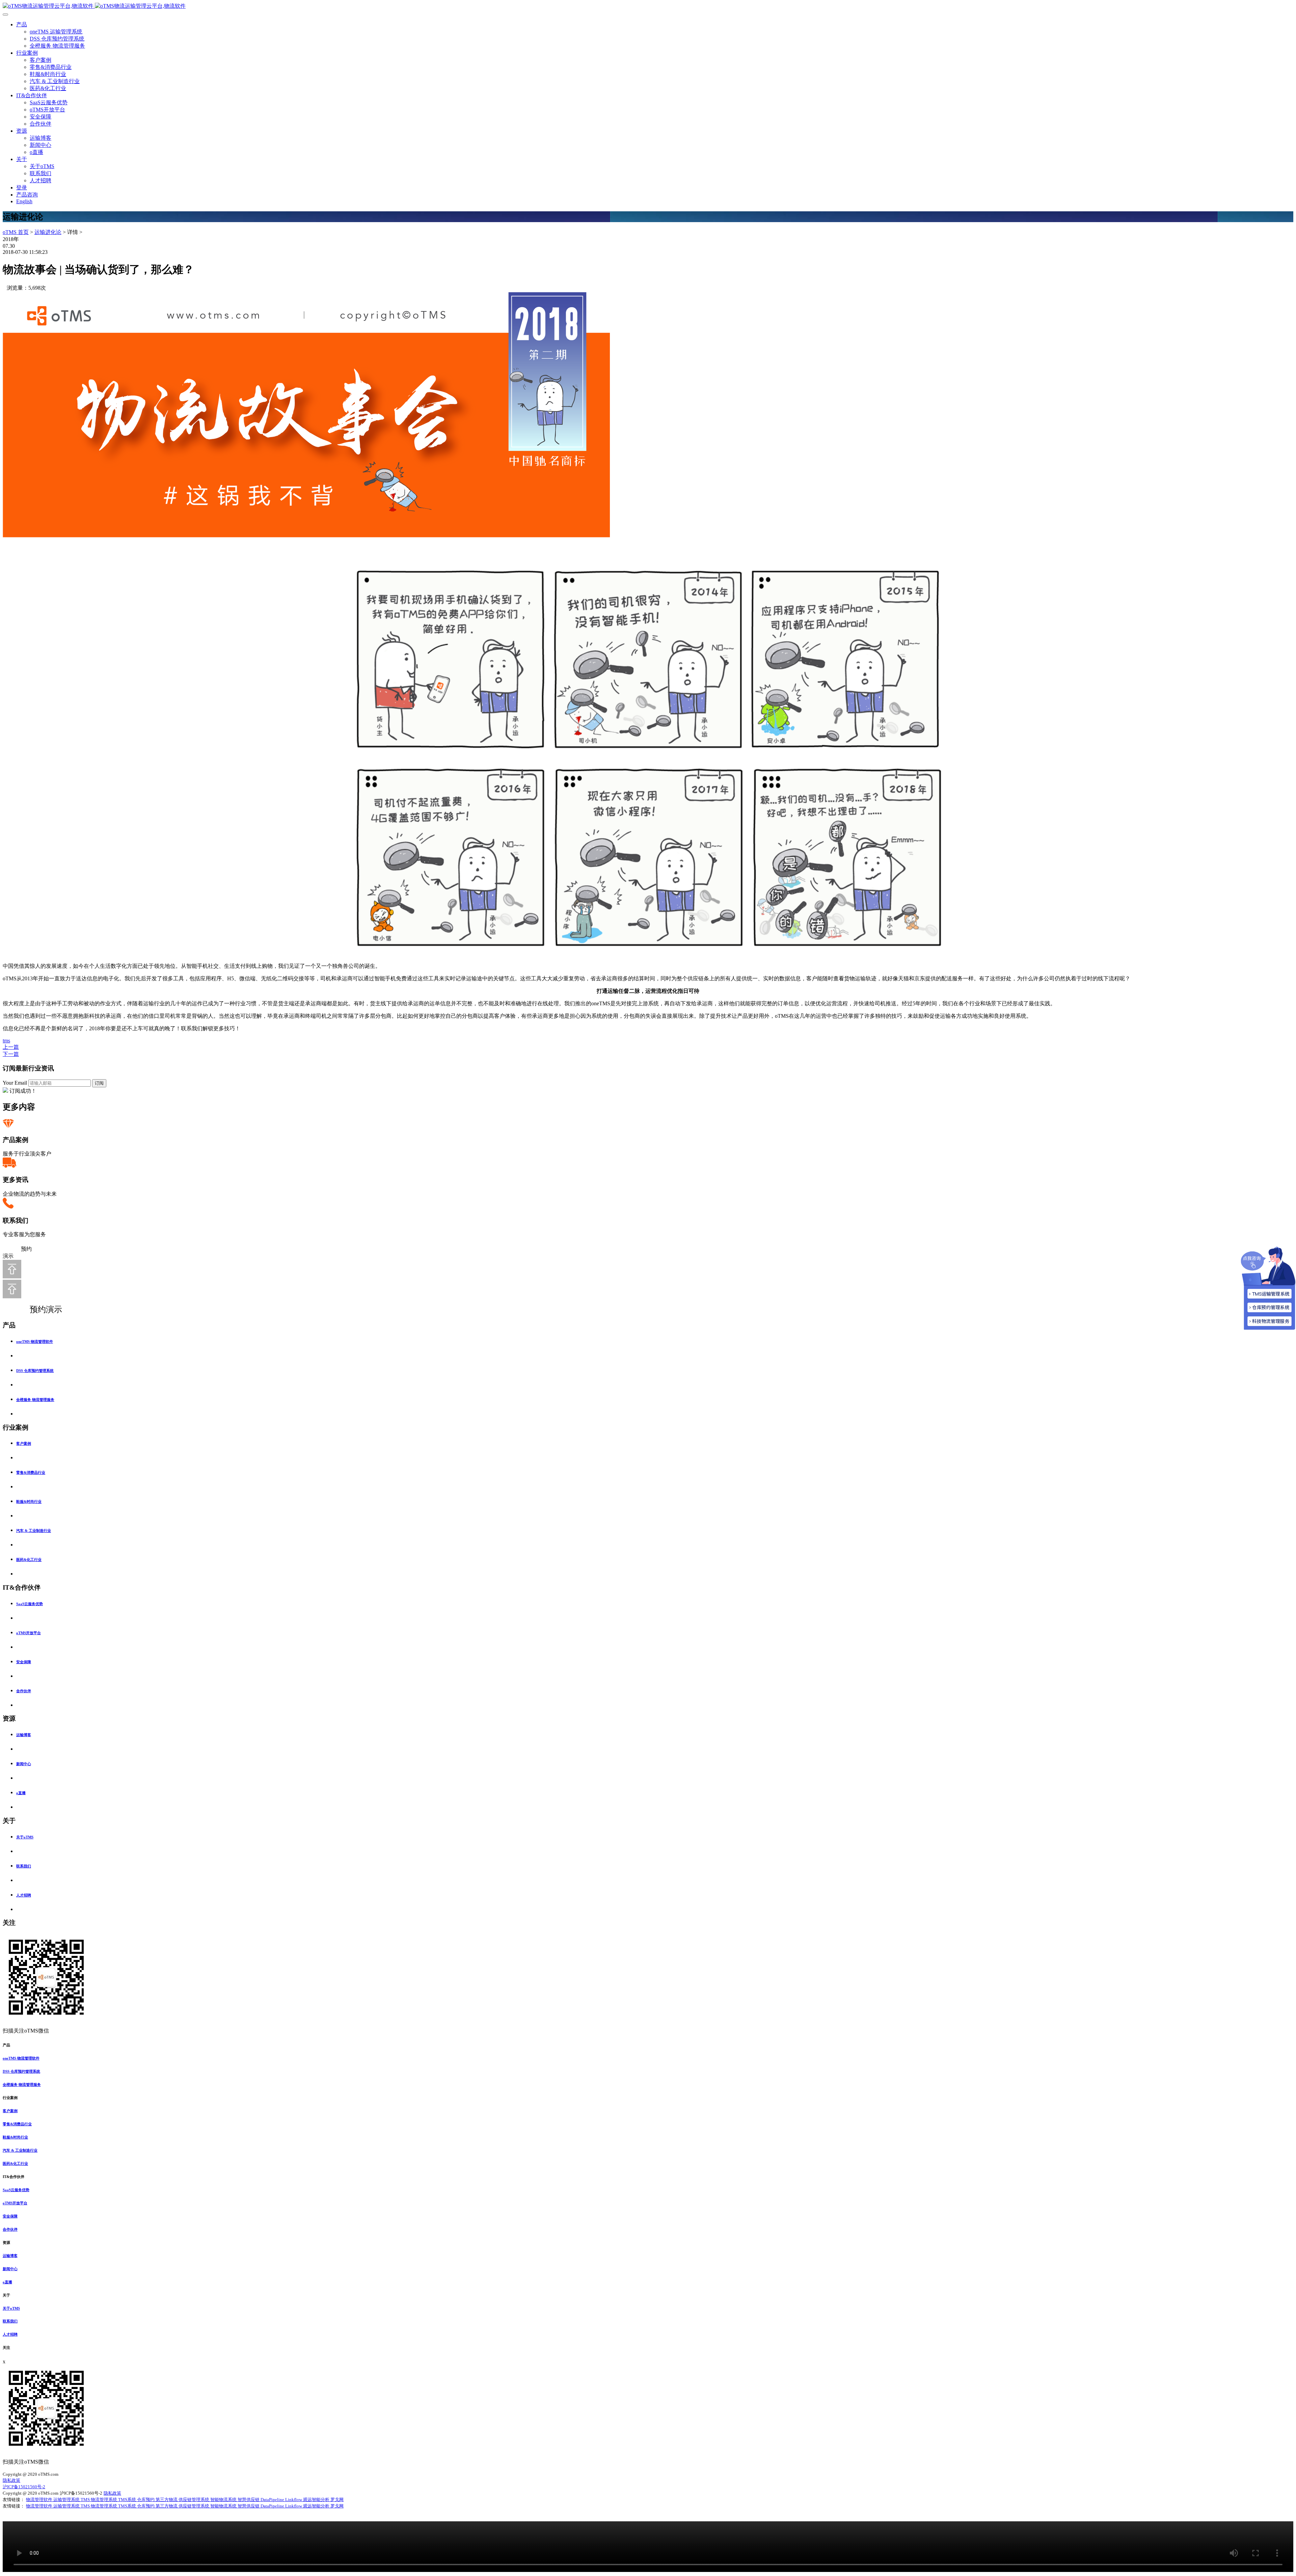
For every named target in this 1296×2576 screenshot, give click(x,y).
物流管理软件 (40, 2500)
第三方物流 (167, 2500)
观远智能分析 (317, 2500)
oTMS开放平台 (47, 110)
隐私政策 (11, 2480)
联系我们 (40, 173)
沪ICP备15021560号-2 (24, 2487)
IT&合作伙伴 (32, 95)
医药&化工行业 (48, 88)
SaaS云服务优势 (49, 102)
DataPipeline (273, 2500)
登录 (22, 188)
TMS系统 (128, 2500)
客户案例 (40, 60)
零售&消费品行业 (51, 67)
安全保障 (40, 117)
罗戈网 (337, 2500)
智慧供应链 (249, 2500)
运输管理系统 (67, 2500)
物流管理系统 (104, 2500)
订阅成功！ (23, 1091)
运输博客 (40, 138)
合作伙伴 (40, 124)
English (24, 201)
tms (6, 1041)
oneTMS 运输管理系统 (56, 32)
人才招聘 (40, 180)
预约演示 (39, 1309)
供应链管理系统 (194, 2500)
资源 (22, 131)
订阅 (99, 1083)
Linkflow (294, 2500)
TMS (86, 2500)
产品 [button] (6, 2045)
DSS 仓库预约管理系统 (57, 39)
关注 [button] (6, 2347)
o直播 (36, 152)
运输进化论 (48, 232)
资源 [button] (6, 2242)
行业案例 (27, 53)
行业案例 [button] (10, 2098)
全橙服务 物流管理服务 (57, 46)
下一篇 (11, 1054)
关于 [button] (6, 2295)
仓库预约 (146, 2500)
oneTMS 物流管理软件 (35, 1342)
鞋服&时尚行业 (48, 74)
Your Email (15, 1083)
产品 (22, 24)
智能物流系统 (224, 2500)
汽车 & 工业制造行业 (55, 81)
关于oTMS (42, 166)
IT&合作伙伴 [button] (13, 2177)
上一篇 (11, 1047)
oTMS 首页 (16, 232)
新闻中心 (40, 145)
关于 (22, 159)
